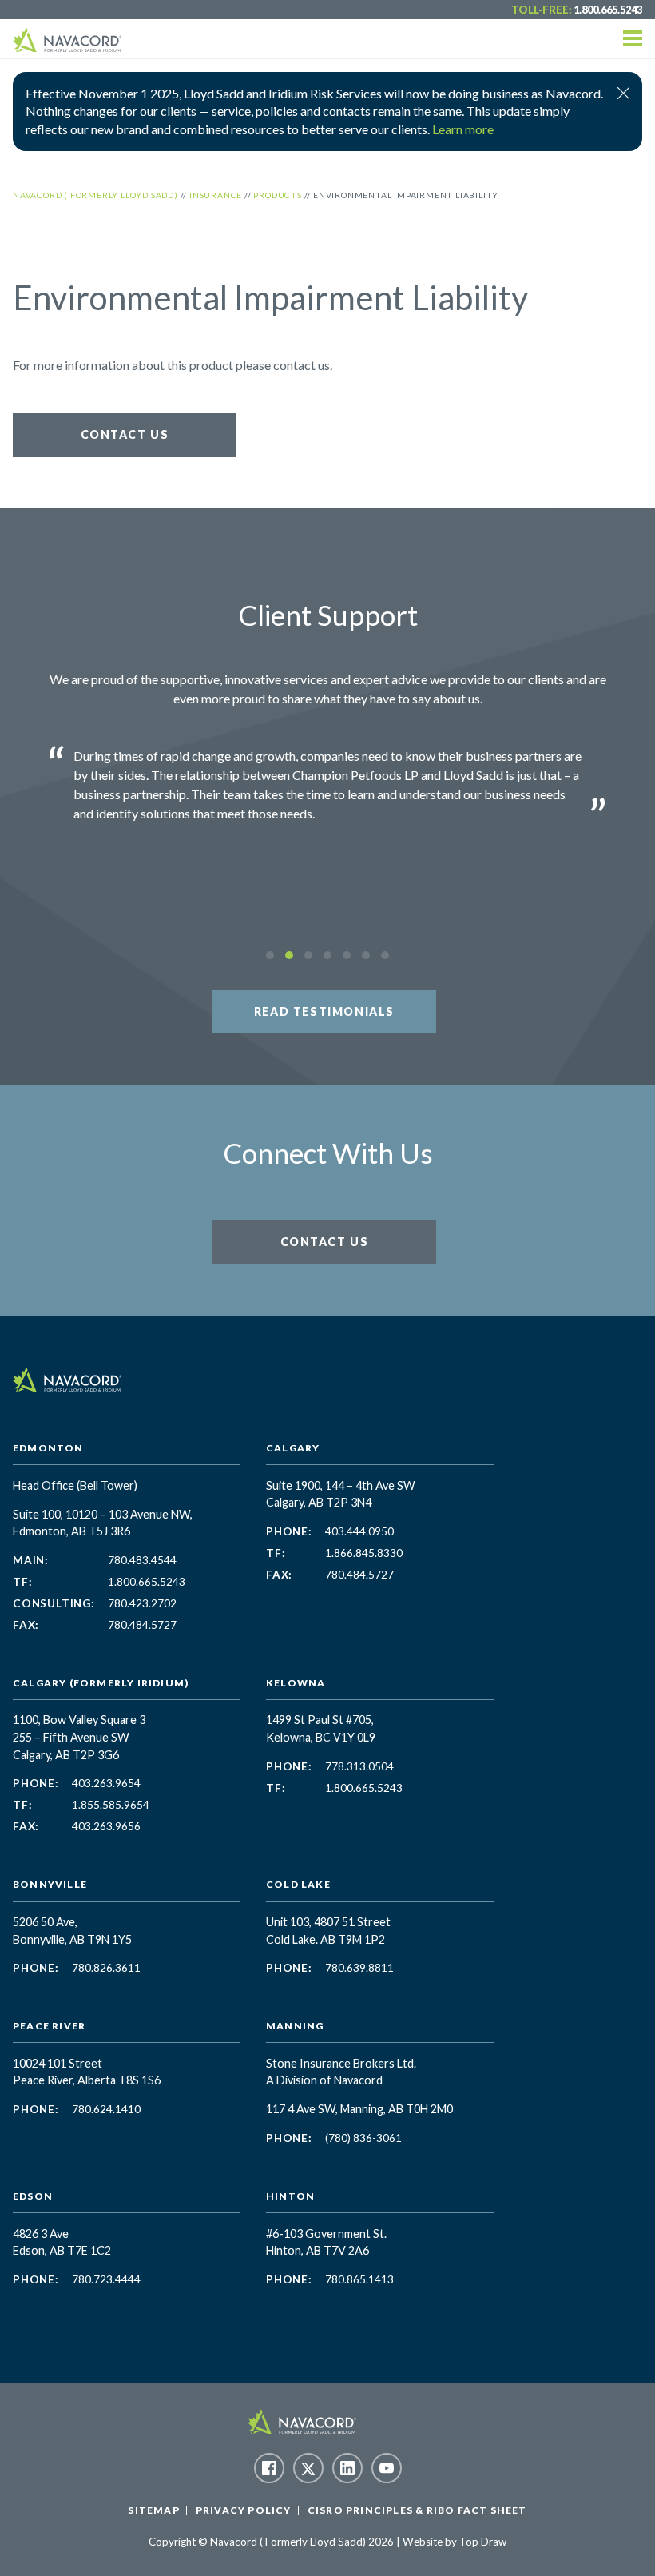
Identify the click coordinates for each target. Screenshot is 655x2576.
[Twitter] (308, 2468)
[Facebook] (269, 2468)
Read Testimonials (324, 1011)
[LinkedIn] (347, 2468)
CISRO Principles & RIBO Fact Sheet (417, 2510)
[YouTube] (387, 2468)
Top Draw (483, 2542)
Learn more (463, 129)
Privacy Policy (244, 2510)
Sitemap (153, 2510)
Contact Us (125, 434)
